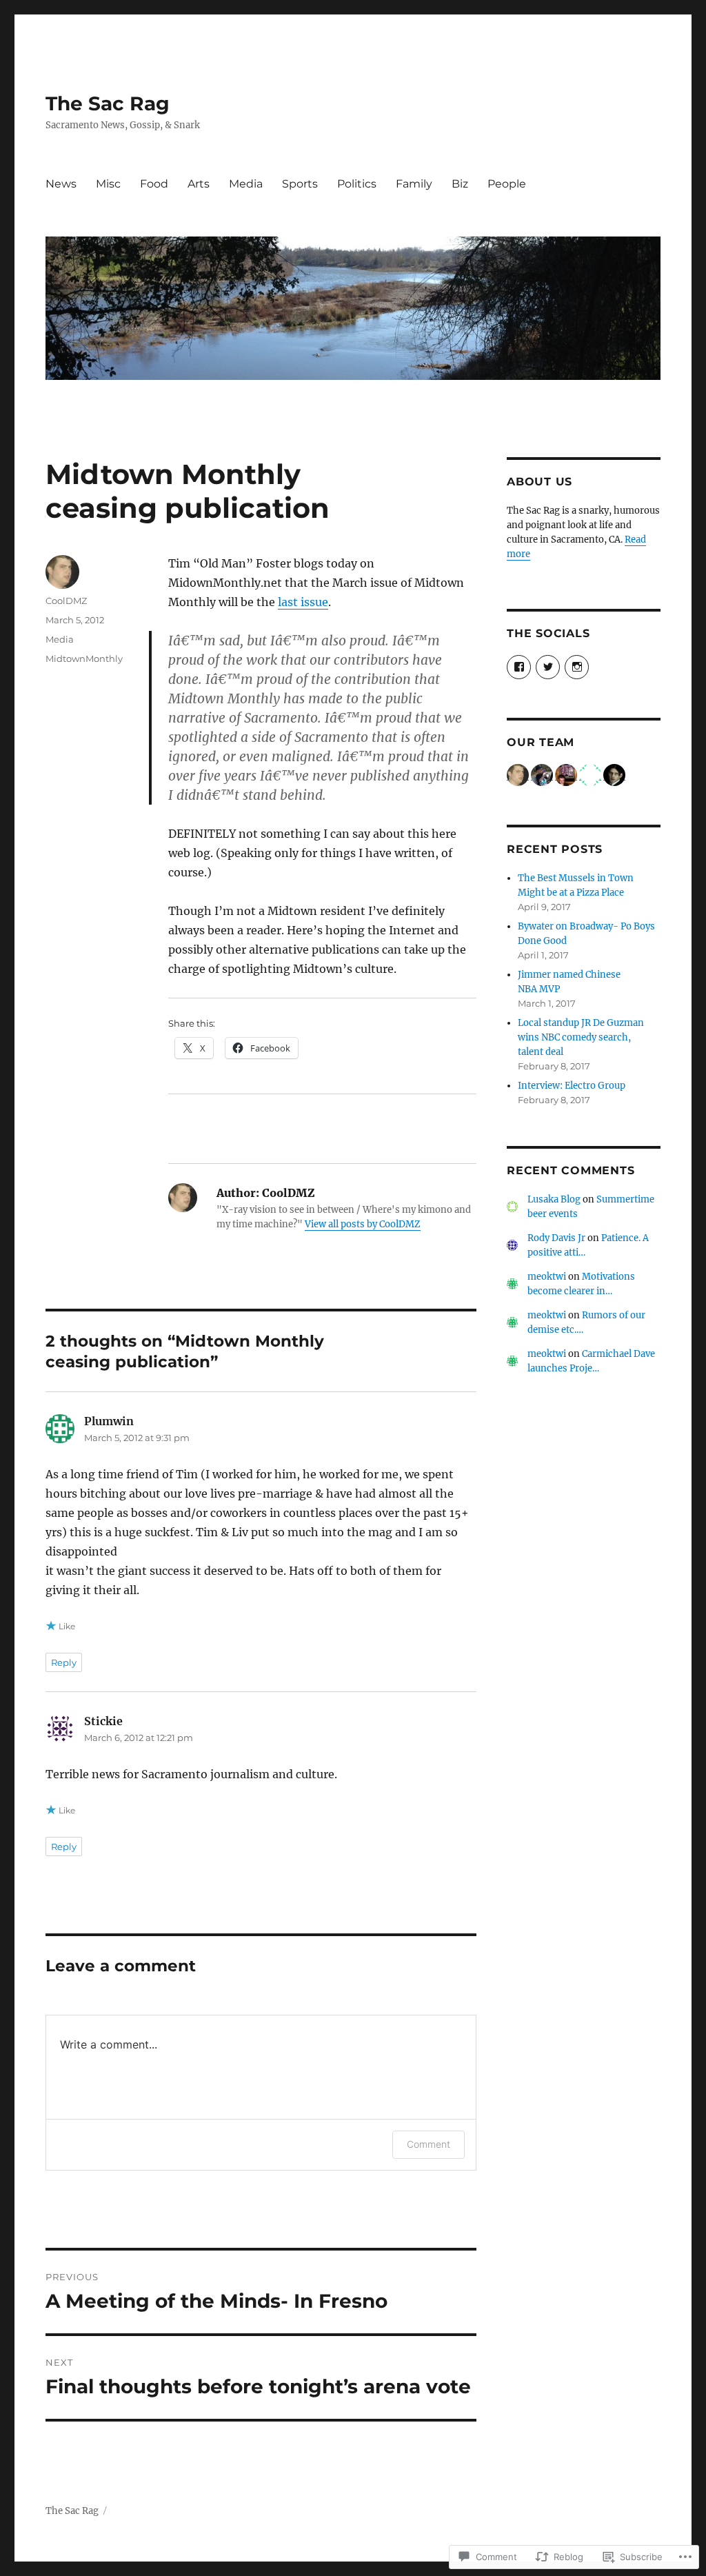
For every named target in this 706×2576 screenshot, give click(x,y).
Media (246, 184)
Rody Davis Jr (556, 1238)
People (507, 184)
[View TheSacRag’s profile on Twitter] (548, 667)
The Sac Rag (108, 103)
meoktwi (547, 1277)
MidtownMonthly (84, 658)
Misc (108, 184)
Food (154, 184)
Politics (357, 184)
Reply (64, 1662)
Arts (199, 184)
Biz (460, 184)
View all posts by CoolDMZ (363, 1224)
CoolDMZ (66, 601)
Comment (428, 2144)
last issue (303, 602)
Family (414, 184)
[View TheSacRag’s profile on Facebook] (519, 667)
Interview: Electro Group (572, 1086)
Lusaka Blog (554, 1199)
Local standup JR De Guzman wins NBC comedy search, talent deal (581, 1037)
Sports (300, 184)
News (61, 184)
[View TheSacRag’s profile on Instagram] (577, 667)
